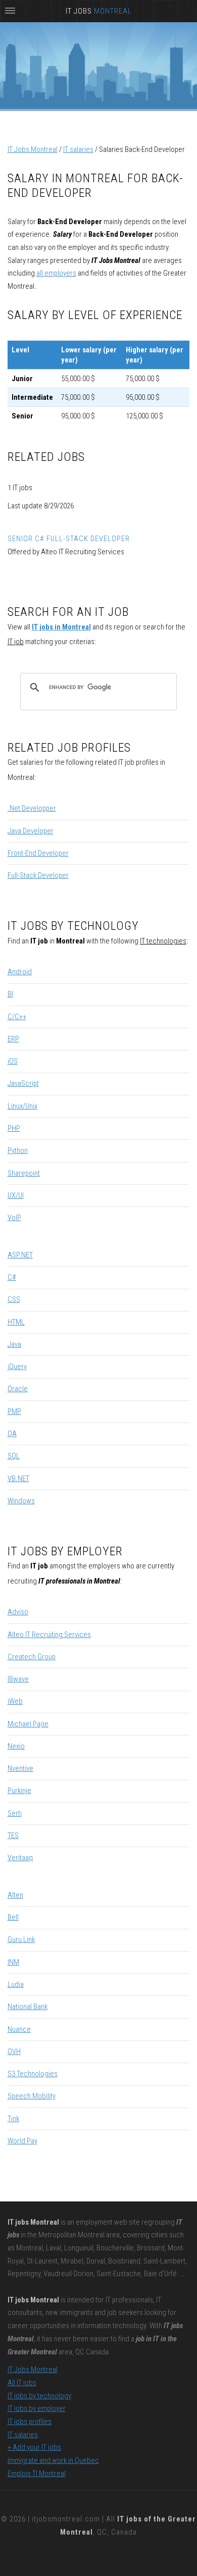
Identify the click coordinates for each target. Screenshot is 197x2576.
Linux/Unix (22, 1106)
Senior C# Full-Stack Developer (69, 539)
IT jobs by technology (39, 2396)
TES (13, 1835)
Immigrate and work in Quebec (53, 2460)
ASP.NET (20, 1255)
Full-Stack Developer (38, 875)
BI (10, 994)
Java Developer (31, 831)
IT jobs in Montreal (61, 627)
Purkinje (19, 1791)
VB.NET (18, 1479)
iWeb (15, 1701)
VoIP (14, 1218)
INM (13, 1962)
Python (18, 1150)
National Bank (28, 2007)
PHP (14, 1128)
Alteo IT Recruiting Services (49, 1635)
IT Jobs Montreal (33, 149)
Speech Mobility (32, 2096)
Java (14, 1344)
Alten (15, 1895)
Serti (15, 1813)
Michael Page (28, 1724)
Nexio (16, 1746)
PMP (14, 1411)
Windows (21, 1501)
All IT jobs (22, 2383)
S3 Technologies (33, 2074)
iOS (13, 1061)
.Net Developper (32, 808)
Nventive (20, 1768)
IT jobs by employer (37, 2408)
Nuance (19, 2029)
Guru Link (21, 1939)
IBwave (18, 1679)
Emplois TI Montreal (37, 2474)
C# (12, 1277)
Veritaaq (20, 1858)
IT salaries (78, 149)
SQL (14, 1456)
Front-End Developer (38, 853)
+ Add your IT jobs (34, 2447)
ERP (13, 1039)
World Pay (22, 2141)
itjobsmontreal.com (66, 2519)
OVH (14, 2052)
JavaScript (23, 1083)
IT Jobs (99, 11)
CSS (14, 1299)
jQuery (17, 1366)
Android (20, 972)
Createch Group (32, 1657)
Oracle (18, 1389)
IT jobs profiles (30, 2422)
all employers (56, 273)
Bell (13, 1917)
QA (12, 1434)
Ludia (16, 1984)
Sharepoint (24, 1173)
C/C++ (17, 1017)
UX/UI (16, 1195)
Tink (13, 2119)
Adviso (18, 1612)
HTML (16, 1322)
